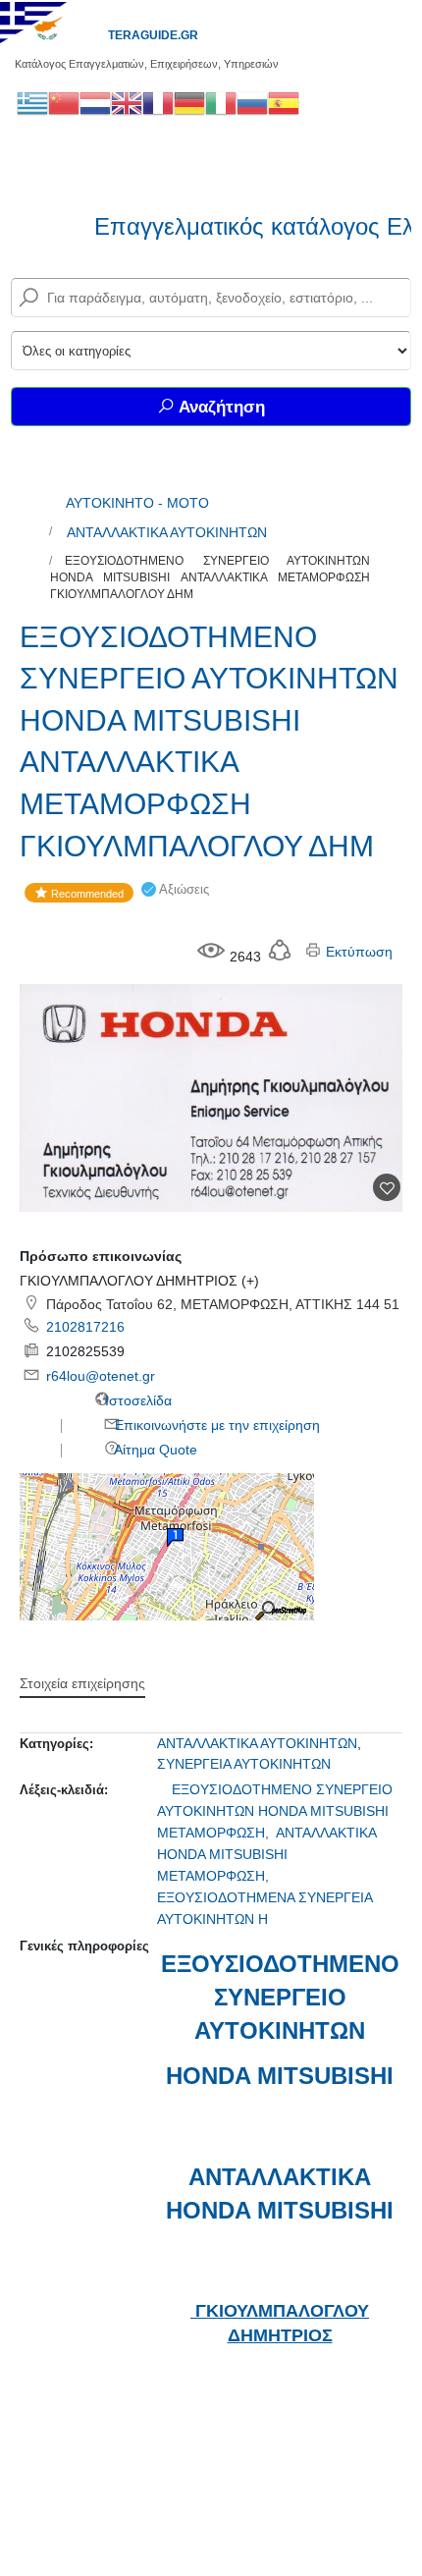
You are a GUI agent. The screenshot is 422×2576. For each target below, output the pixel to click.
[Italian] (221, 102)
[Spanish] (284, 102)
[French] (158, 102)
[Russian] (252, 102)
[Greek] (32, 102)
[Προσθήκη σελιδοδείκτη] (387, 1187)
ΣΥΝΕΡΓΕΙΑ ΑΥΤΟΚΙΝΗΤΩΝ (244, 1764)
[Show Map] (167, 1546)
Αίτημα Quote (154, 1450)
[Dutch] (95, 102)
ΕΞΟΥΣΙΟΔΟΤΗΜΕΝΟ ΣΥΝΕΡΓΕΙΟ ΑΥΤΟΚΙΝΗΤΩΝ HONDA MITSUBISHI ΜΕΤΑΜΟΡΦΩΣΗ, (275, 1811)
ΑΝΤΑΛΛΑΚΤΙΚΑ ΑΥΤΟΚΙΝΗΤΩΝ (167, 532)
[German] (189, 102)
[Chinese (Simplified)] (64, 102)
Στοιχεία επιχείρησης (82, 1683)
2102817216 (85, 1327)
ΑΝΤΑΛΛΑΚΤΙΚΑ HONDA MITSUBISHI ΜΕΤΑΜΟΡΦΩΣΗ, (266, 1854)
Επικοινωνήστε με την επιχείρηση (215, 1425)
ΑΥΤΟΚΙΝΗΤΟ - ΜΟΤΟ (137, 503)
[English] (127, 102)
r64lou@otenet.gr (101, 1376)
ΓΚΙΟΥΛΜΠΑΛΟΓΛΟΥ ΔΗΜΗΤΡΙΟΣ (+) (139, 1281)
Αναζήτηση (220, 407)
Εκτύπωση (357, 952)
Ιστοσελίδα (136, 1400)
